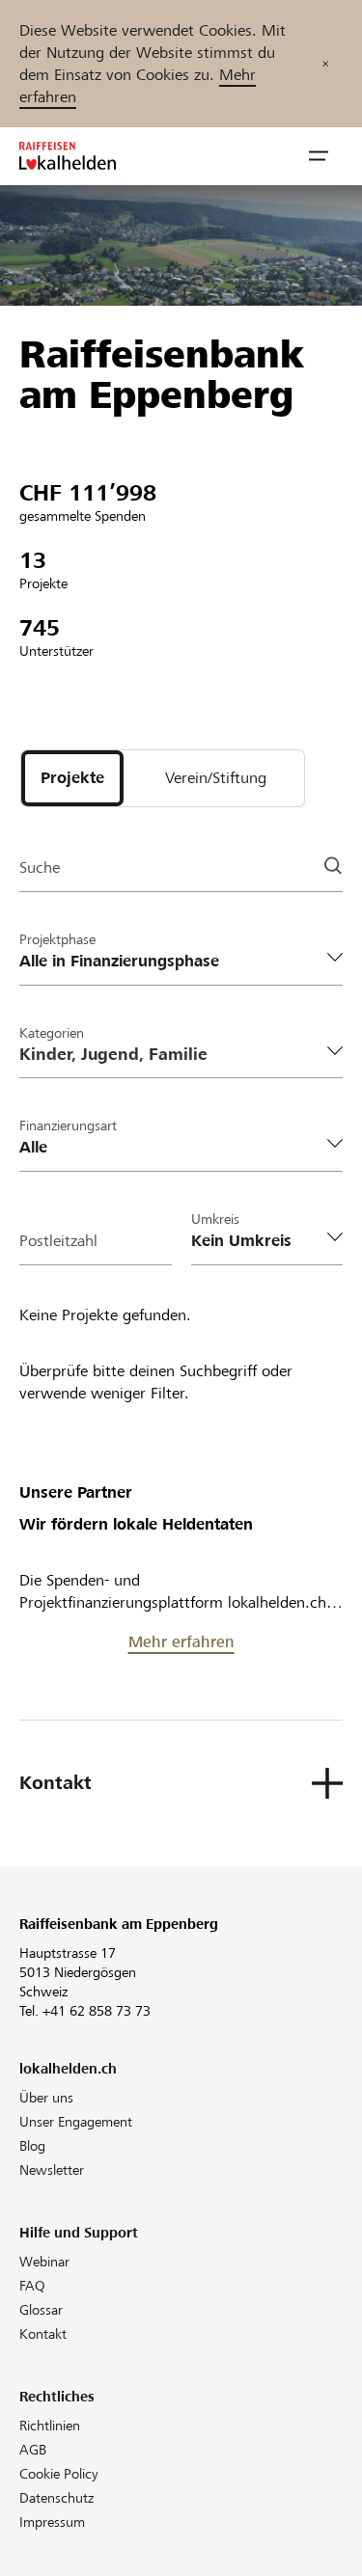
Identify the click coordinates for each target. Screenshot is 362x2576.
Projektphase (57, 939)
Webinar (44, 2262)
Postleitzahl (58, 1241)
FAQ (32, 2286)
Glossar (41, 2310)
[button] (319, 156)
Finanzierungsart (68, 1125)
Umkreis (215, 1219)
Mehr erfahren (181, 1642)
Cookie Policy (59, 2474)
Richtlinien (50, 2426)
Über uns (46, 2098)
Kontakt (43, 2334)
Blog (32, 2146)
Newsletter (52, 2170)
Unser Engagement (76, 2122)
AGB (33, 2450)
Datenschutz (56, 2498)
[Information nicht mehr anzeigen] (325, 64)
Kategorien (52, 1033)
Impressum (52, 2522)
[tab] (72, 778)
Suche (40, 868)
